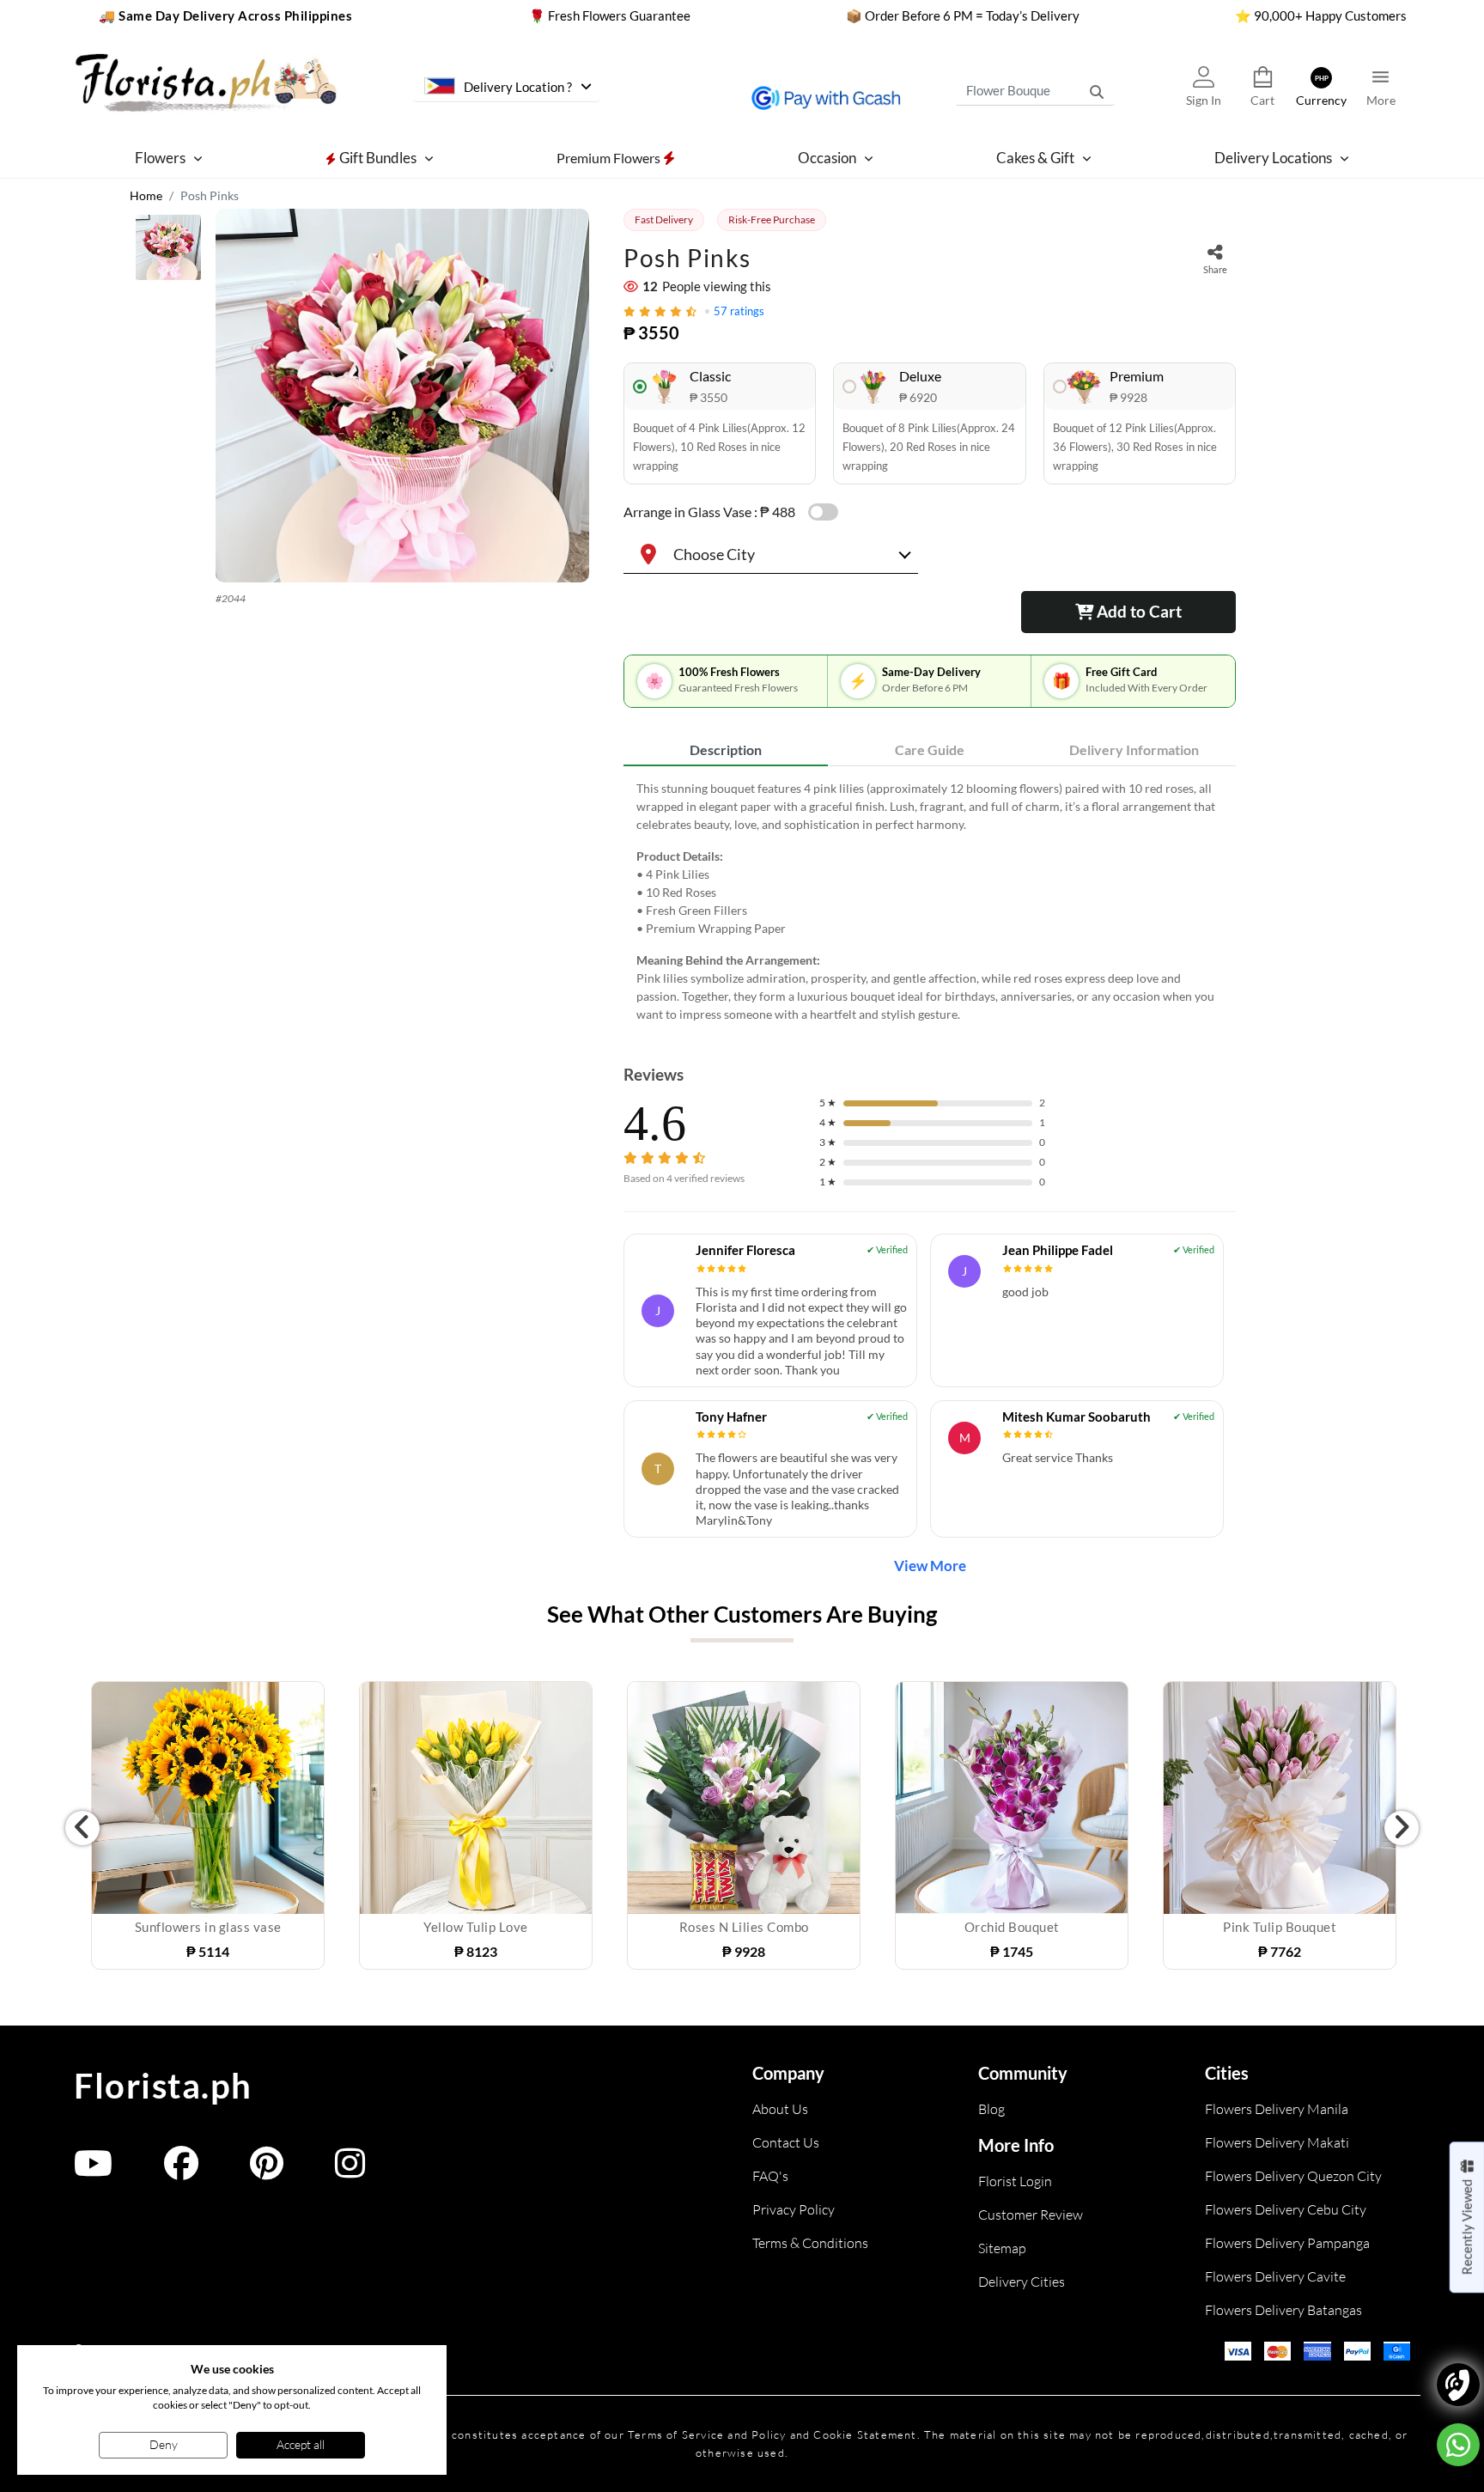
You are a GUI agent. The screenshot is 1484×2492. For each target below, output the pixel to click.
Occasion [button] (827, 158)
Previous (82, 1828)
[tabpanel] (930, 901)
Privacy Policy (794, 2209)
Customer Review (1031, 2215)
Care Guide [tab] (930, 749)
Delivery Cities (1022, 2282)
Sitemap (1002, 2248)
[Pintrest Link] (267, 2171)
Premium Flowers (610, 157)
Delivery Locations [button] (1273, 158)
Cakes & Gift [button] (1035, 158)
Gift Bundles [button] (377, 158)
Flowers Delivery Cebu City (1286, 2209)
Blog (991, 2109)
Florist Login (1015, 2181)
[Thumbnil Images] (168, 252)
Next (1402, 1828)
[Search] (1097, 90)
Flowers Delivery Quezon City (1293, 2176)
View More (930, 1566)
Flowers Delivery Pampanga (1287, 2243)
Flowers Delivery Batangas (1283, 2310)
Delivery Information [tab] (1134, 749)
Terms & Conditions (810, 2243)
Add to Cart (1137, 611)
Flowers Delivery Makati (1277, 2142)
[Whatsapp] (1458, 2445)
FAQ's (770, 2176)
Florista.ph (163, 2086)
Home (146, 195)
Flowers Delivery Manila (1277, 2109)
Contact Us (786, 2142)
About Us (780, 2109)
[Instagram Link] (350, 2171)
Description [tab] (726, 749)
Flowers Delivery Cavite (1275, 2276)
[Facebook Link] (181, 2171)
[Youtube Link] (93, 2171)
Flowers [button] (160, 158)
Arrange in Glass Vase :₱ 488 (709, 512)
